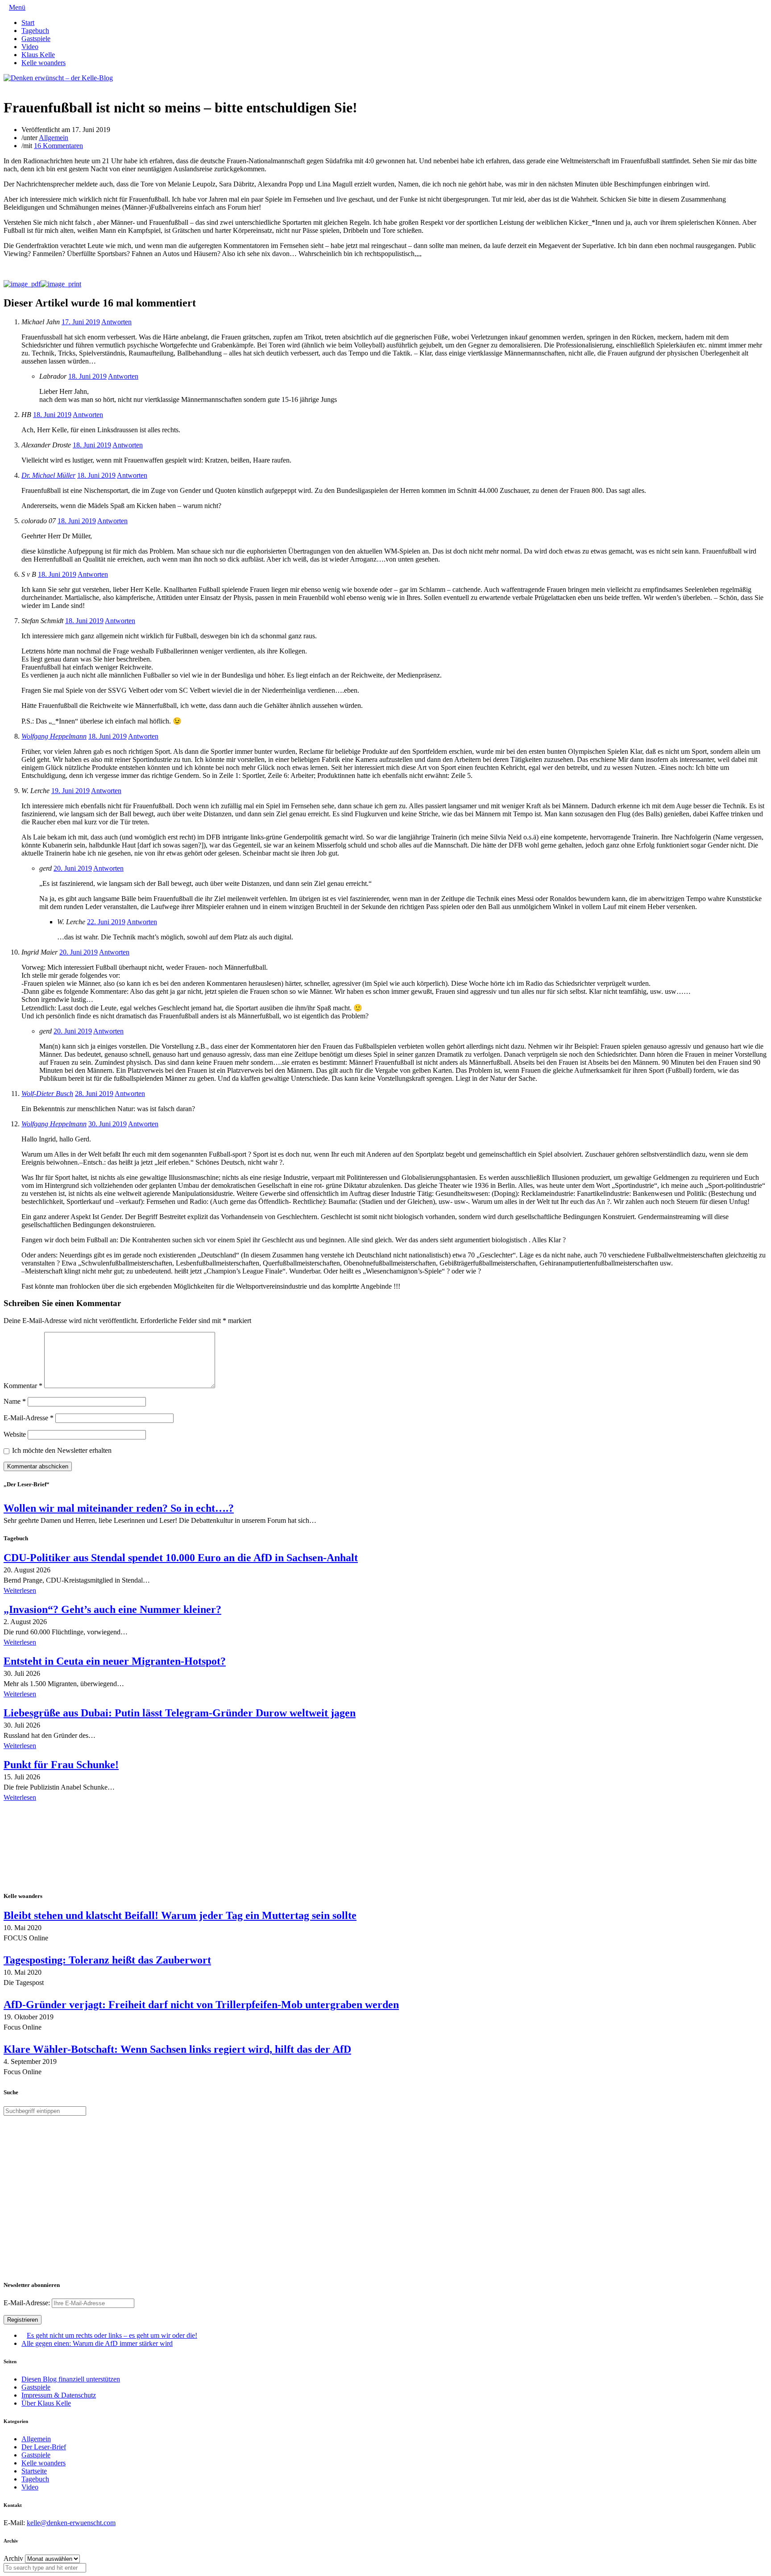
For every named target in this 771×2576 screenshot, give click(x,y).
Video (30, 47)
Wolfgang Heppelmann (54, 736)
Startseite (34, 2471)
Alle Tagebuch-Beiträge (37, 1810)
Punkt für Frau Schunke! (61, 1765)
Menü (17, 7)
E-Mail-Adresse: (28, 2303)
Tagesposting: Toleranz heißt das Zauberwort (107, 1960)
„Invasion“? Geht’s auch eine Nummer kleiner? (112, 1609)
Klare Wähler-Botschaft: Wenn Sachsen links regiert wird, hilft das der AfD (177, 2049)
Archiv (13, 2558)
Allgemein (54, 138)
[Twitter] (6, 86)
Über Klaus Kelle (46, 2403)
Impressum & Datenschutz (59, 2395)
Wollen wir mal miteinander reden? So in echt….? (119, 1508)
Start (28, 23)
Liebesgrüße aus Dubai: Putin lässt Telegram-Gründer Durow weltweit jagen (180, 1713)
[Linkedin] (21, 86)
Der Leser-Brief (44, 2447)
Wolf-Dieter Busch (47, 1094)
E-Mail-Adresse (29, 1418)
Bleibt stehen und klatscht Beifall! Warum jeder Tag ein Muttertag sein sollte (180, 1915)
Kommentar (23, 1386)
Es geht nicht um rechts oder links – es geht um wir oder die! (112, 2335)
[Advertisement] (62, 1848)
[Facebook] (13, 86)
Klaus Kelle (38, 55)
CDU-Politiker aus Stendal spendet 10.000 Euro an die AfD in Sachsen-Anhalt (181, 1558)
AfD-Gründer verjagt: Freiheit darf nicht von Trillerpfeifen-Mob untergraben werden (201, 2005)
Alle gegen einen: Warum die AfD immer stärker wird (97, 2343)
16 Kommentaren (58, 146)
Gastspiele (36, 39)
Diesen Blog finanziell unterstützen (71, 2379)
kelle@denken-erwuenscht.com (71, 2523)
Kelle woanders (44, 63)
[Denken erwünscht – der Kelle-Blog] (58, 78)
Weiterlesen (20, 1590)
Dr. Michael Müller (48, 475)
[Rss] (28, 86)
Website (15, 1434)
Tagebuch (35, 31)
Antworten (116, 322)
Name (15, 1401)
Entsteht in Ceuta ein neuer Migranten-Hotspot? (115, 1661)
